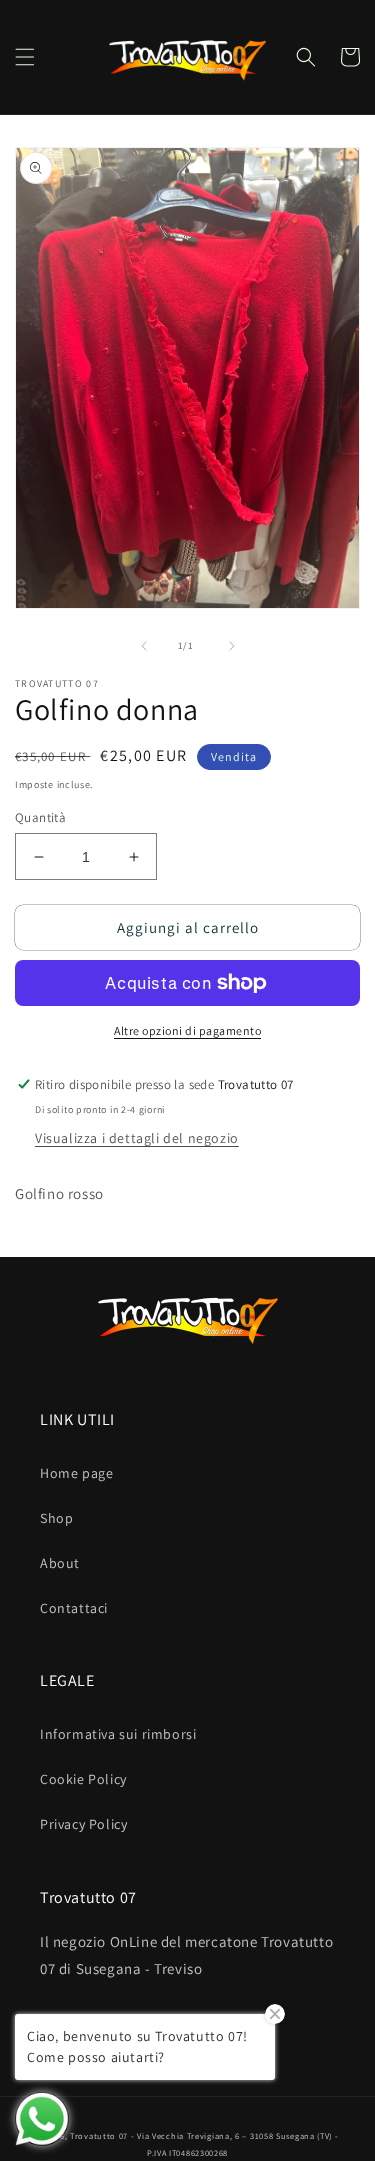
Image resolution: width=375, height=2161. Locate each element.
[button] (25, 57)
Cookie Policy (83, 1779)
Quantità (40, 817)
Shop (56, 1518)
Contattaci (74, 1608)
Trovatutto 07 (100, 2135)
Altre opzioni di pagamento (187, 1030)
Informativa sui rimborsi (118, 1734)
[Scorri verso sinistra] (144, 646)
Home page (76, 1473)
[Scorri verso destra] (232, 646)
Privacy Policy (83, 1824)
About (60, 1563)
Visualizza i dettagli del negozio (137, 1138)
